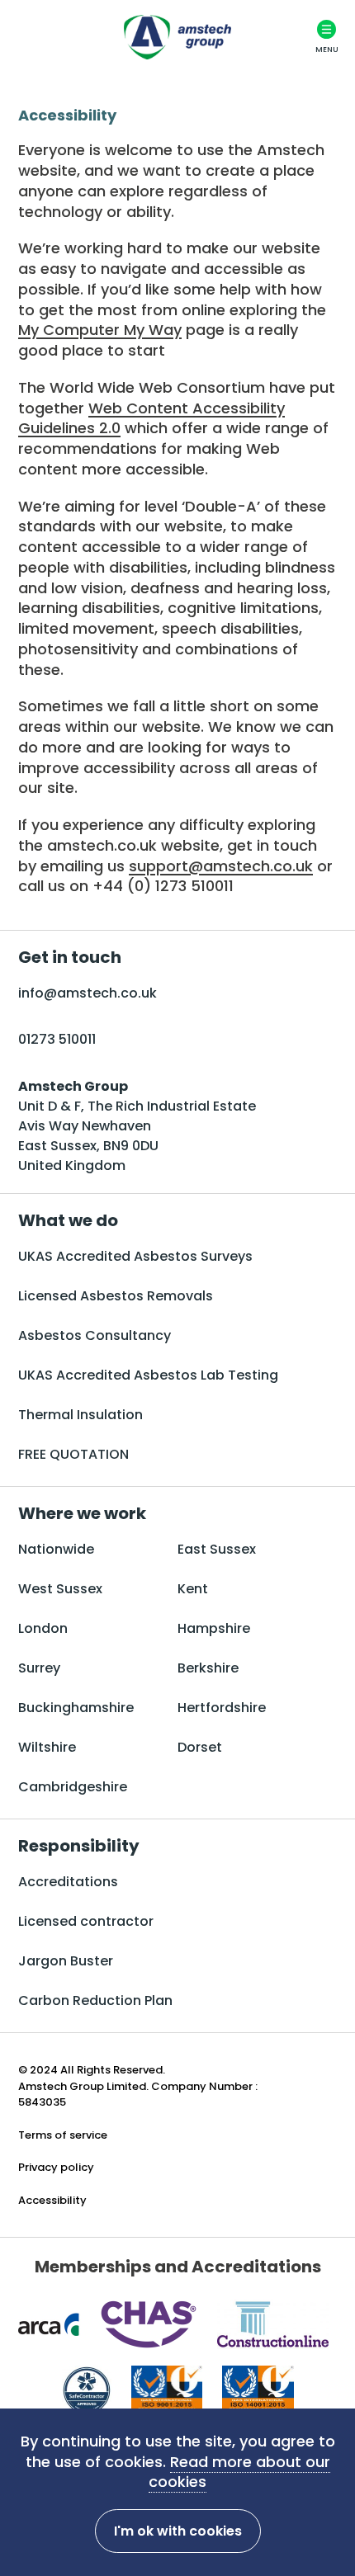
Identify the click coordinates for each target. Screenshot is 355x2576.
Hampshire (214, 1628)
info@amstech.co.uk (88, 993)
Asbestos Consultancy (95, 1335)
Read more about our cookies (239, 2472)
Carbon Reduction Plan (95, 2000)
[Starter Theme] (177, 37)
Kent (193, 1589)
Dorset (200, 1747)
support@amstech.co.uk (221, 866)
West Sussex (60, 1589)
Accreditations (68, 1882)
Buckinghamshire (76, 1708)
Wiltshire (47, 1747)
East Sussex (217, 1549)
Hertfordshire (222, 1708)
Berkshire (208, 1668)
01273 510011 (57, 1039)
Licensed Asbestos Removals (116, 1296)
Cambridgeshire (73, 1787)
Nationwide (56, 1549)
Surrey (39, 1668)
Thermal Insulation (80, 1415)
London (43, 1628)
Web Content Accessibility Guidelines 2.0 (151, 418)
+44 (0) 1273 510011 (163, 886)
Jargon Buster (66, 1961)
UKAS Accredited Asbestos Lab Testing (148, 1375)
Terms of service (63, 2135)
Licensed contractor (86, 1921)
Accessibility (52, 2200)
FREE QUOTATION (73, 1454)
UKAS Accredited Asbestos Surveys (135, 1256)
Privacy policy (56, 2167)
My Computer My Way (100, 330)
